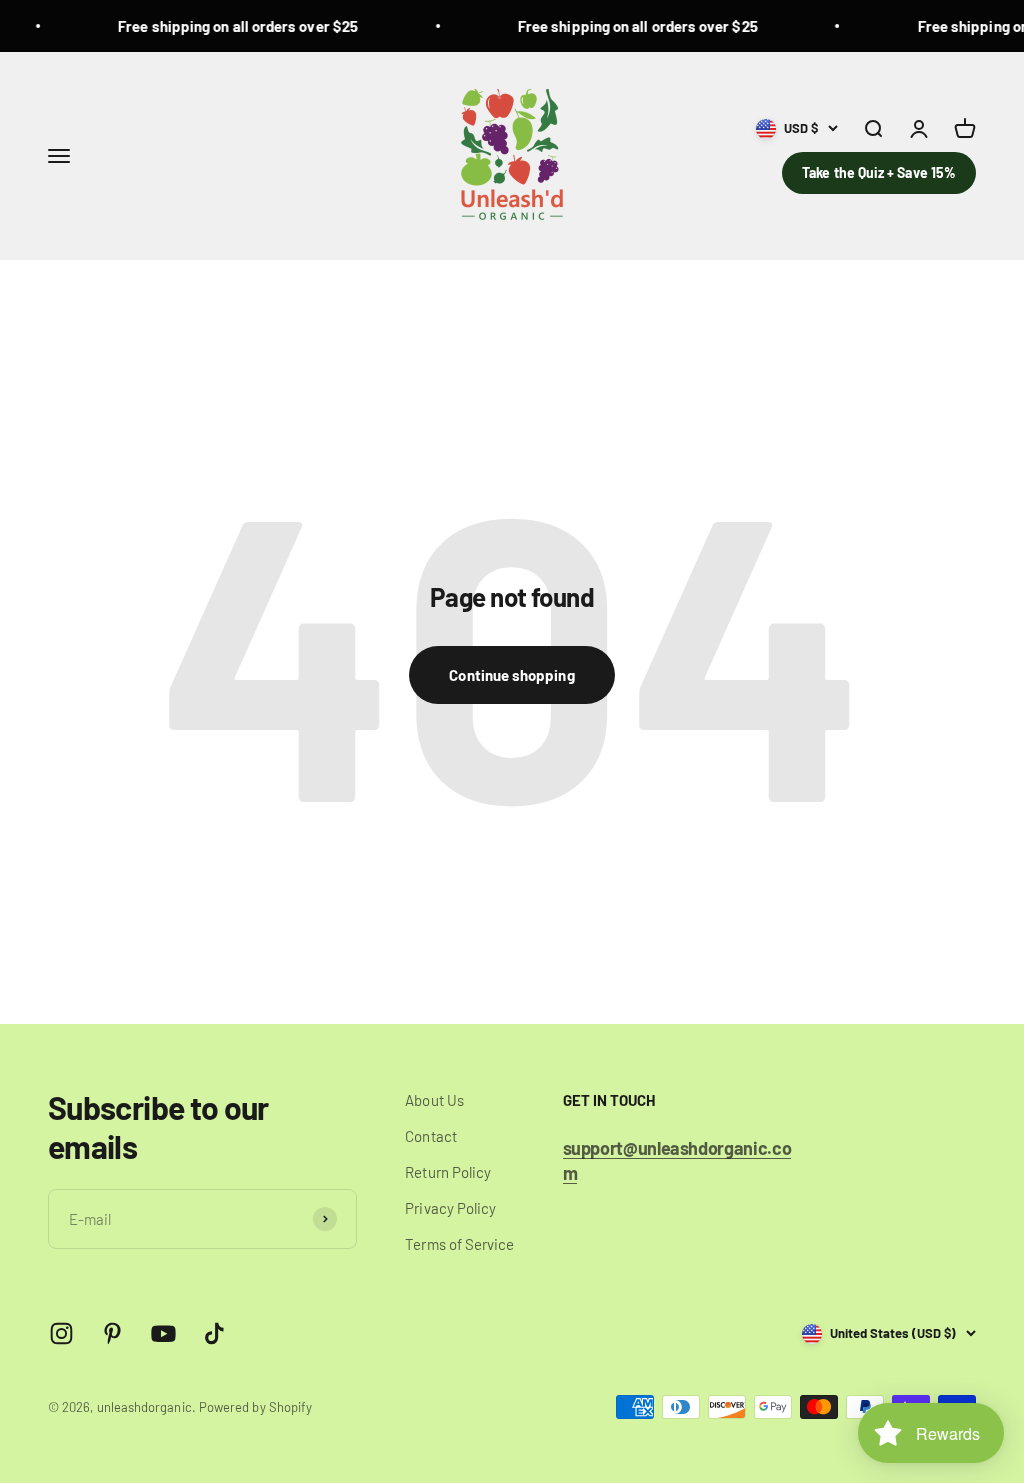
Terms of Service (459, 1244)
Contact (431, 1136)
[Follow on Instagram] (61, 1333)
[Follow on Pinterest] (112, 1333)
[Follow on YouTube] (163, 1333)
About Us (434, 1100)
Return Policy (448, 1172)
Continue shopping (511, 675)
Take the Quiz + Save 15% (879, 172)
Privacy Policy (450, 1208)
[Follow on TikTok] (214, 1333)
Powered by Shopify (255, 1407)
